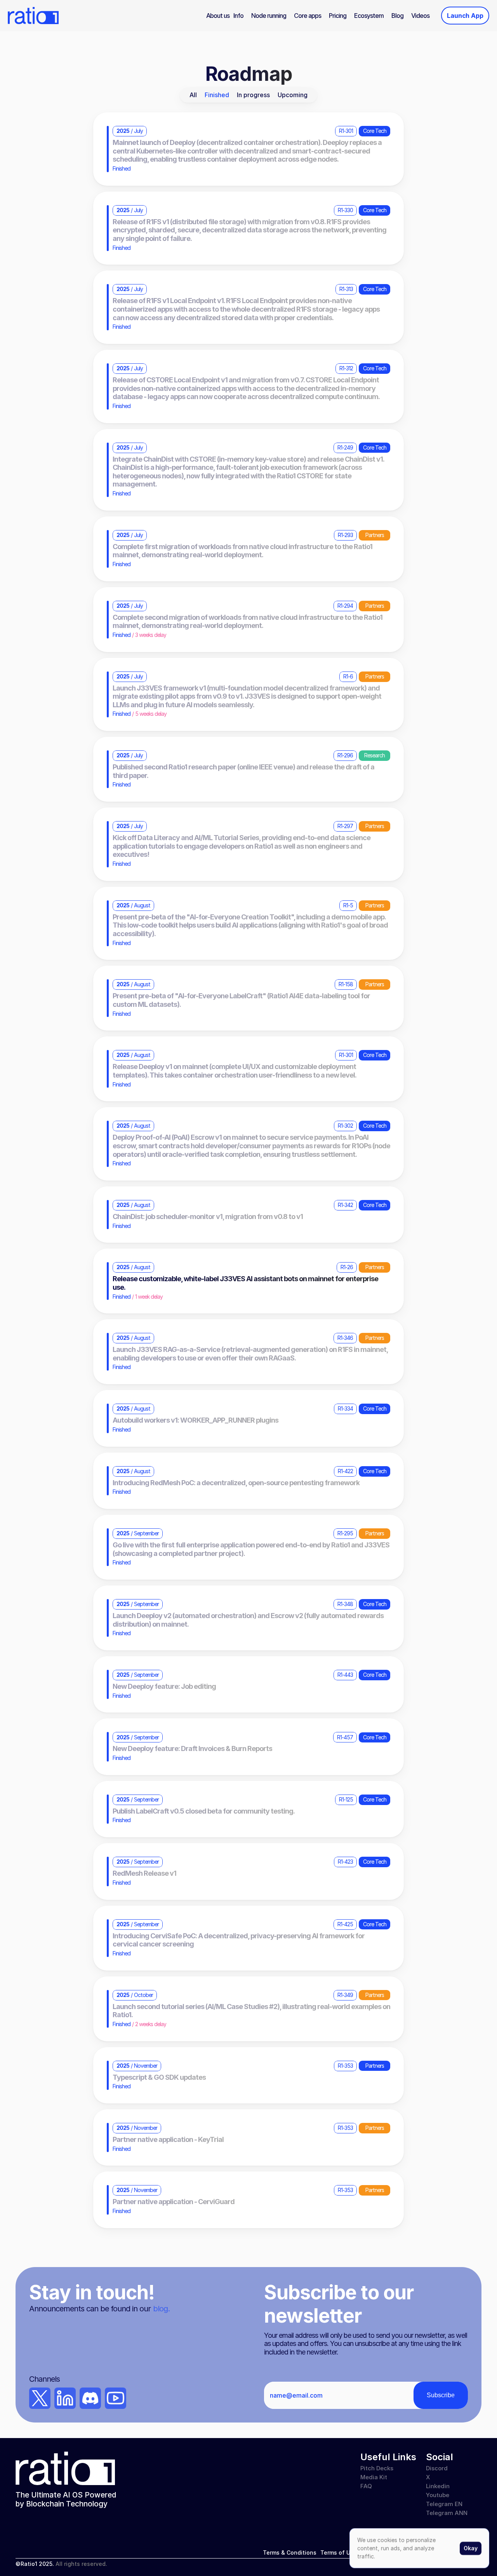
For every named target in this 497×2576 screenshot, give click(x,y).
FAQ (366, 2486)
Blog (397, 16)
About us (218, 16)
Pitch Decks (377, 2468)
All (193, 95)
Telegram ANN (447, 2513)
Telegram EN (444, 2504)
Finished (217, 95)
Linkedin (438, 2486)
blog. (161, 2309)
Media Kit (374, 2477)
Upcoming (293, 95)
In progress (253, 95)
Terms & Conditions (290, 2552)
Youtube (438, 2495)
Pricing (338, 16)
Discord (437, 2468)
